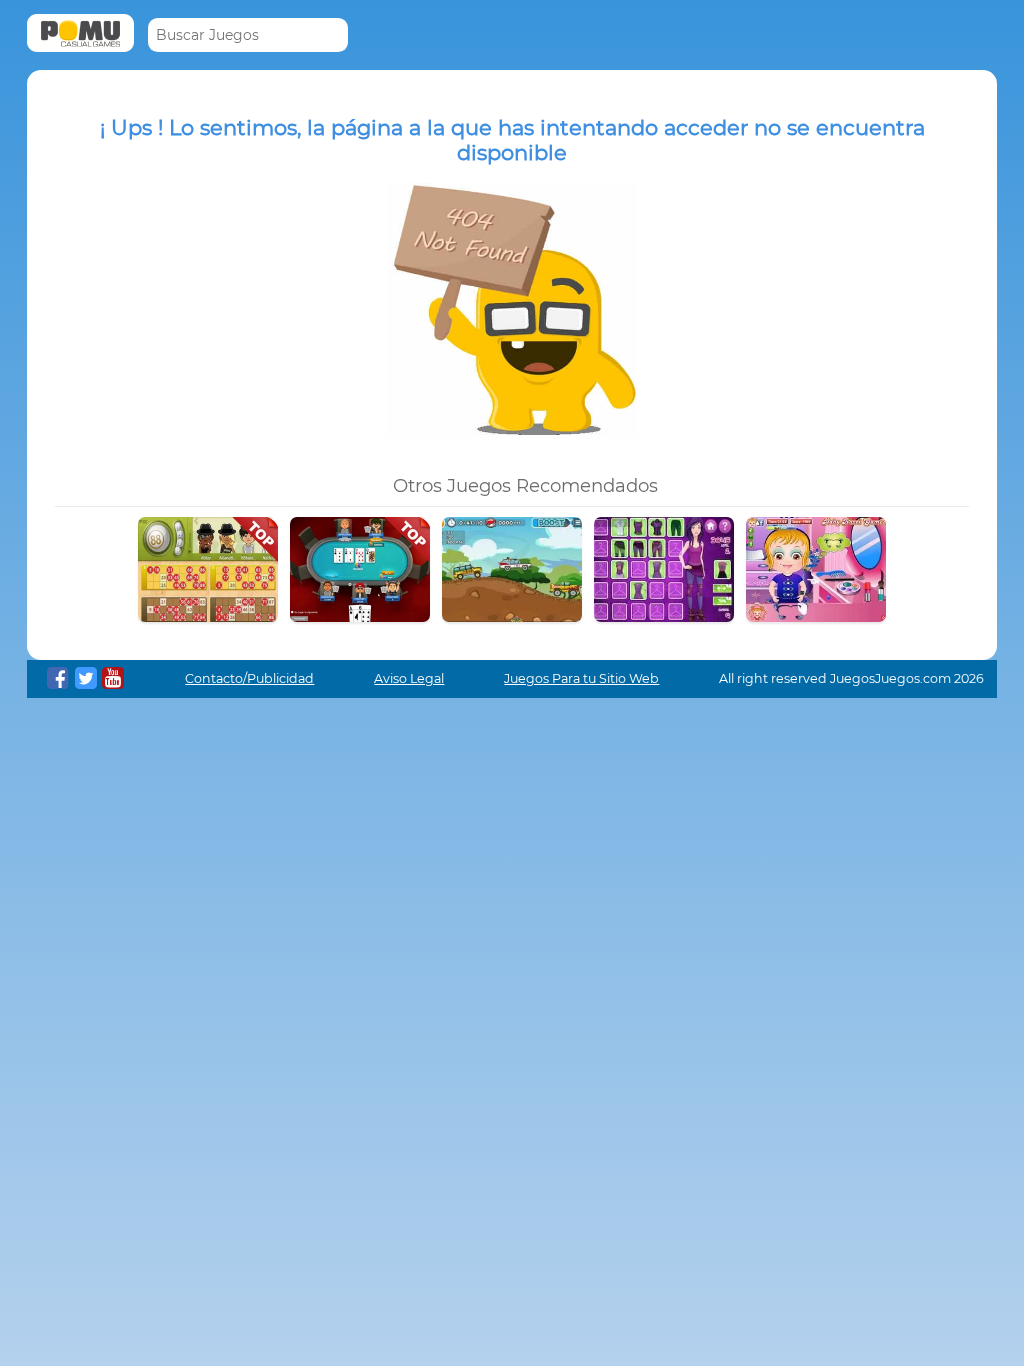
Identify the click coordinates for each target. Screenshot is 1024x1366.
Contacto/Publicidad (249, 678)
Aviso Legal (409, 678)
